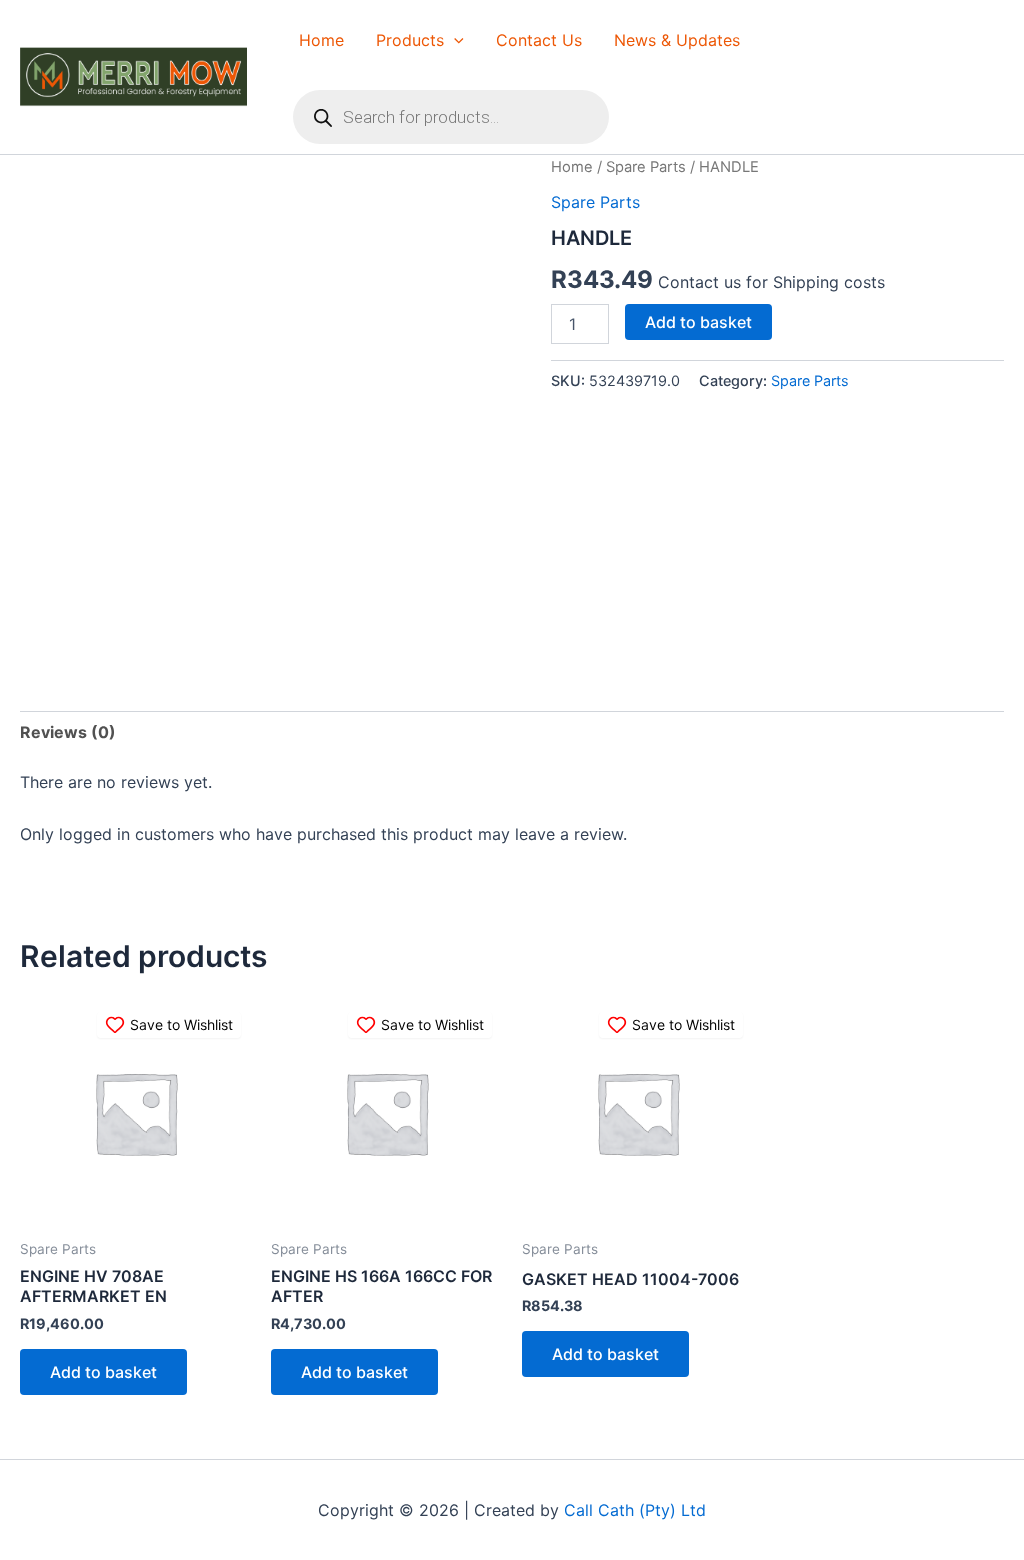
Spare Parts (646, 167)
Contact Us (539, 40)
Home (321, 40)
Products (410, 40)
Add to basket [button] (103, 1372)
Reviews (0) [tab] (68, 732)
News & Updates (677, 40)
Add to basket (698, 322)
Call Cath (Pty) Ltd (635, 1510)
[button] (454, 40)
